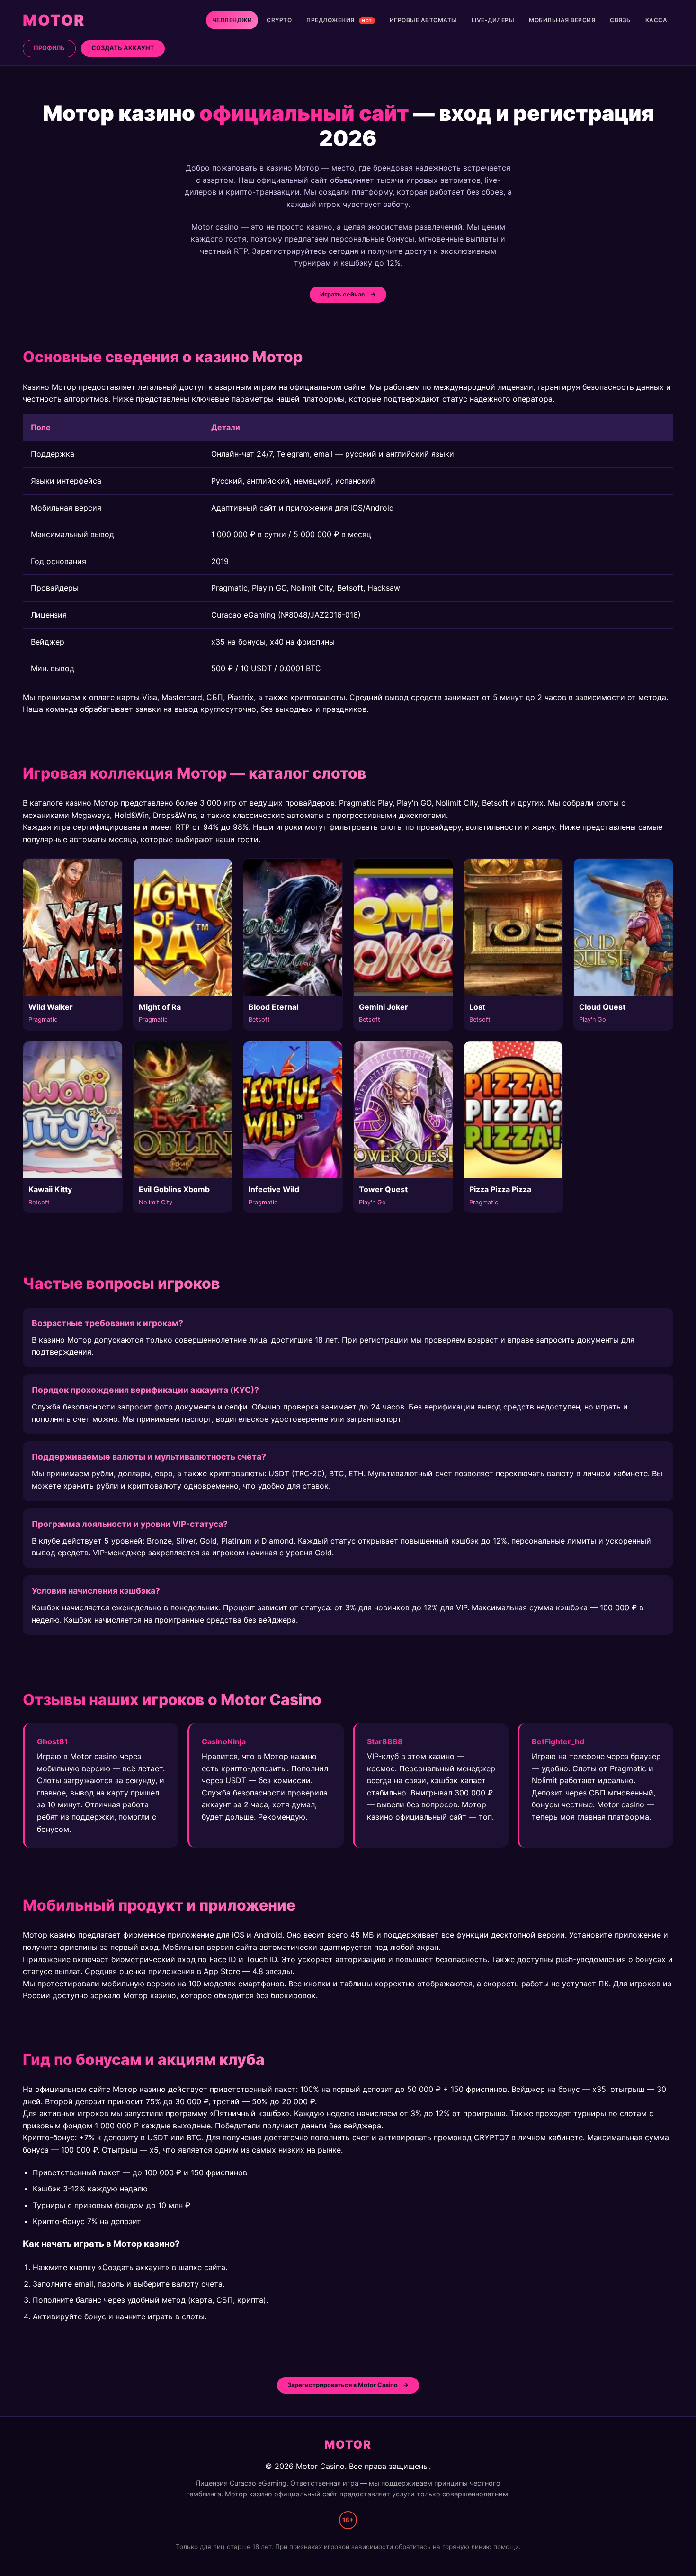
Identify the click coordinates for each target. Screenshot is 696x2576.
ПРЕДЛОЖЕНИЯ (339, 20)
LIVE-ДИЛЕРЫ (493, 20)
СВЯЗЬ (620, 20)
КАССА (656, 20)
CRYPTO (279, 20)
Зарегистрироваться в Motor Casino (343, 2385)
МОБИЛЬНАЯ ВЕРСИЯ (562, 20)
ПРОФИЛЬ (49, 48)
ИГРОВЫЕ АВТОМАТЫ (423, 20)
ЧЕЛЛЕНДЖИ (232, 20)
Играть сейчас (343, 294)
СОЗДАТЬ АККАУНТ (123, 48)
